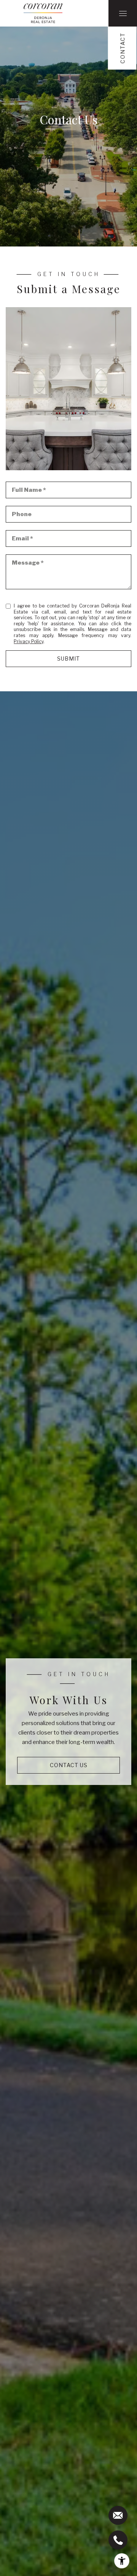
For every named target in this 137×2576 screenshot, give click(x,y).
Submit (68, 659)
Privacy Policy (29, 641)
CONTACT (123, 48)
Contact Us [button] (69, 1765)
